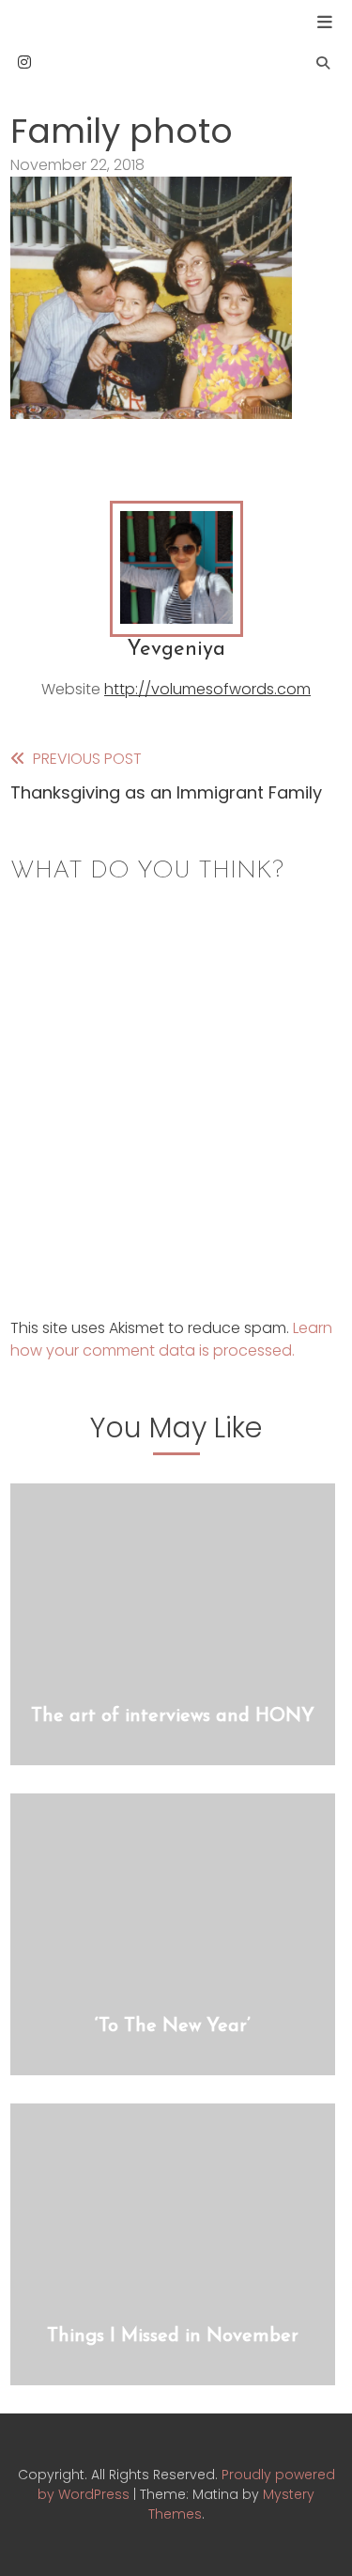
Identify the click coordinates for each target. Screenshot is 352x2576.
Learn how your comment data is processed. (171, 1339)
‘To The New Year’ (173, 2026)
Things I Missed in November (173, 2336)
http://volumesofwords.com (207, 689)
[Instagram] (24, 62)
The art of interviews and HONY (173, 1716)
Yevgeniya (176, 650)
